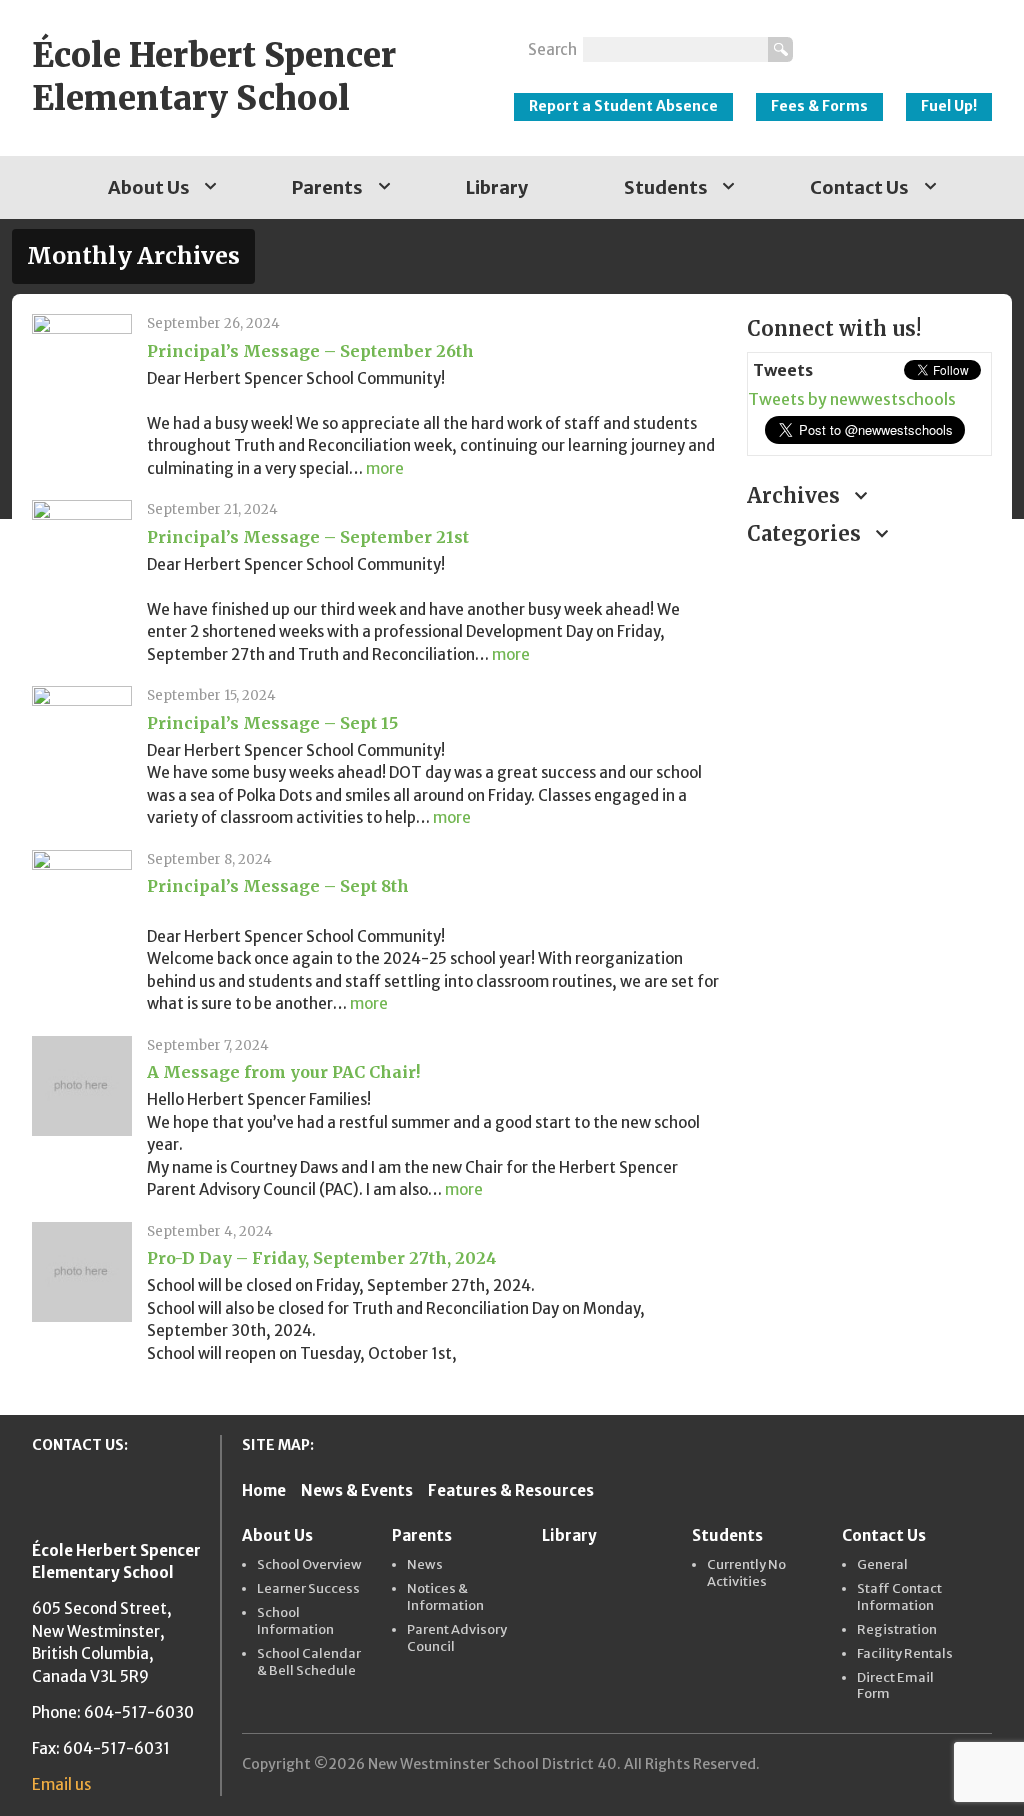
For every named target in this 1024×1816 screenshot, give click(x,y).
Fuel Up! (949, 106)
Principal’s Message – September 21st (308, 537)
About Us (149, 187)
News (425, 1565)
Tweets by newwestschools (852, 399)
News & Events (357, 1490)
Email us (61, 1784)
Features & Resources (511, 1490)
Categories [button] (806, 533)
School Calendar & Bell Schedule (309, 1662)
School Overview (309, 1565)
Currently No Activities (746, 1573)
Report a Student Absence (623, 106)
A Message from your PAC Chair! (283, 1072)
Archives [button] (796, 495)
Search (552, 49)
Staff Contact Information (899, 1597)
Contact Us (859, 187)
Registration (897, 1630)
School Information (295, 1621)
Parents (327, 187)
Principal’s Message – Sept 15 (272, 723)
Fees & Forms (819, 106)
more (385, 468)
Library (497, 187)
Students (666, 187)
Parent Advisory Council (457, 1638)
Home (264, 1490)
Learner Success (308, 1589)
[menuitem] (152, 187)
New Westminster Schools (902, 41)
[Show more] (211, 187)
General (882, 1565)
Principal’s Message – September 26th (310, 351)
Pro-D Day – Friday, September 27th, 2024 (322, 1258)
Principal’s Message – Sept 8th (278, 886)
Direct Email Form (895, 1686)
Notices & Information (445, 1597)
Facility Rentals (905, 1654)
